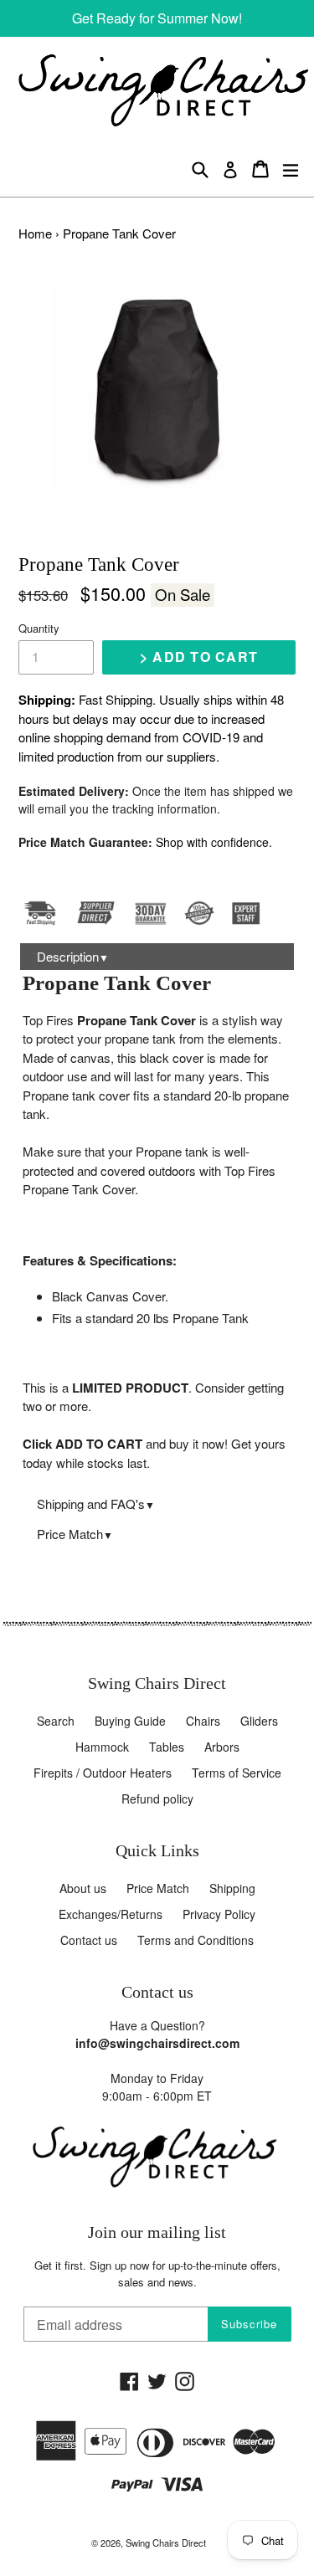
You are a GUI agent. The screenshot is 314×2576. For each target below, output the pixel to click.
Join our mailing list (157, 2232)
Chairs (203, 1721)
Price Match (75, 1534)
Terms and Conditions (196, 1940)
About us (83, 1888)
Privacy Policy (219, 1914)
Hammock (102, 1747)
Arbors (222, 1747)
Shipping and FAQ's (96, 1504)
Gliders (259, 1721)
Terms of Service (237, 1773)
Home (35, 233)
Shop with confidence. (214, 842)
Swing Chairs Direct (166, 2543)
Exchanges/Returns (111, 1914)
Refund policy (157, 1799)
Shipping (232, 1888)
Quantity (39, 628)
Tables (167, 1747)
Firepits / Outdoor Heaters (103, 1773)
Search (56, 1721)
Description (73, 956)
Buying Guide (130, 1721)
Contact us (89, 1940)
